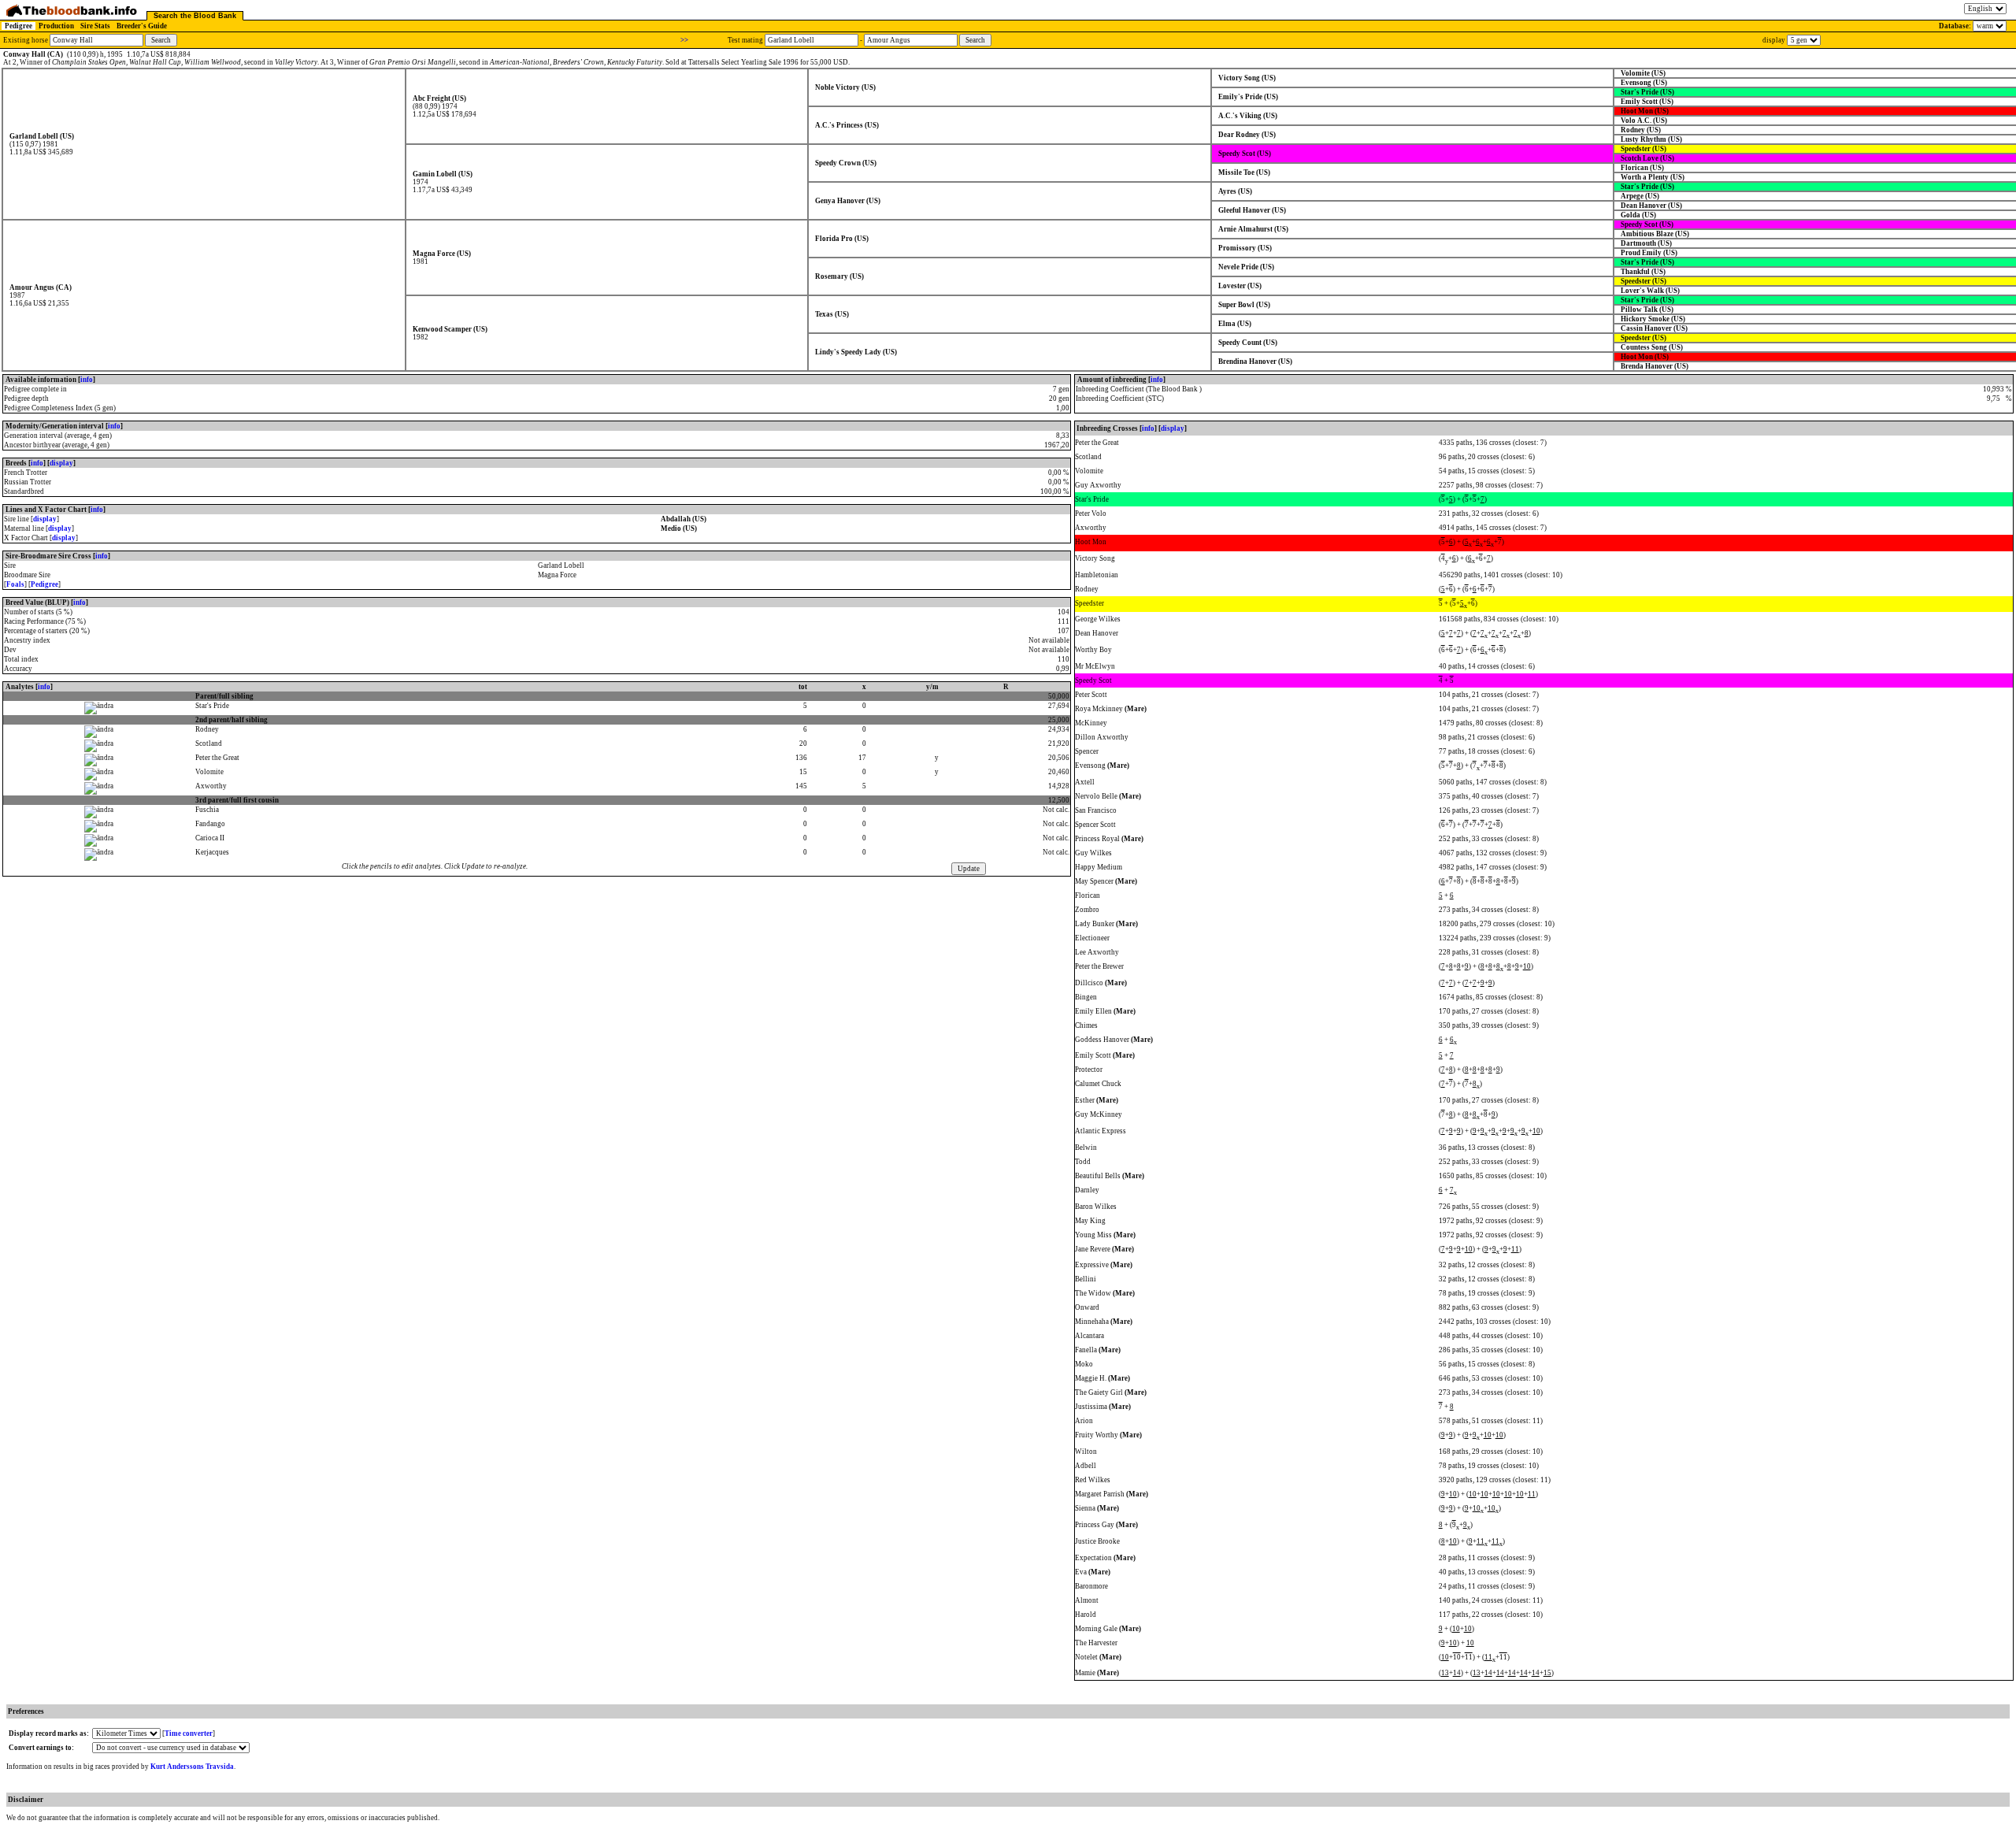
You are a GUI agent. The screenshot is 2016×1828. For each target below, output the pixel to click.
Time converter (189, 1733)
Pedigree (19, 26)
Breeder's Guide (142, 26)
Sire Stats (95, 26)
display (61, 463)
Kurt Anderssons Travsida (192, 1767)
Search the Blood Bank (195, 16)
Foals (15, 584)
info (87, 380)
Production (56, 26)
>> (684, 40)
